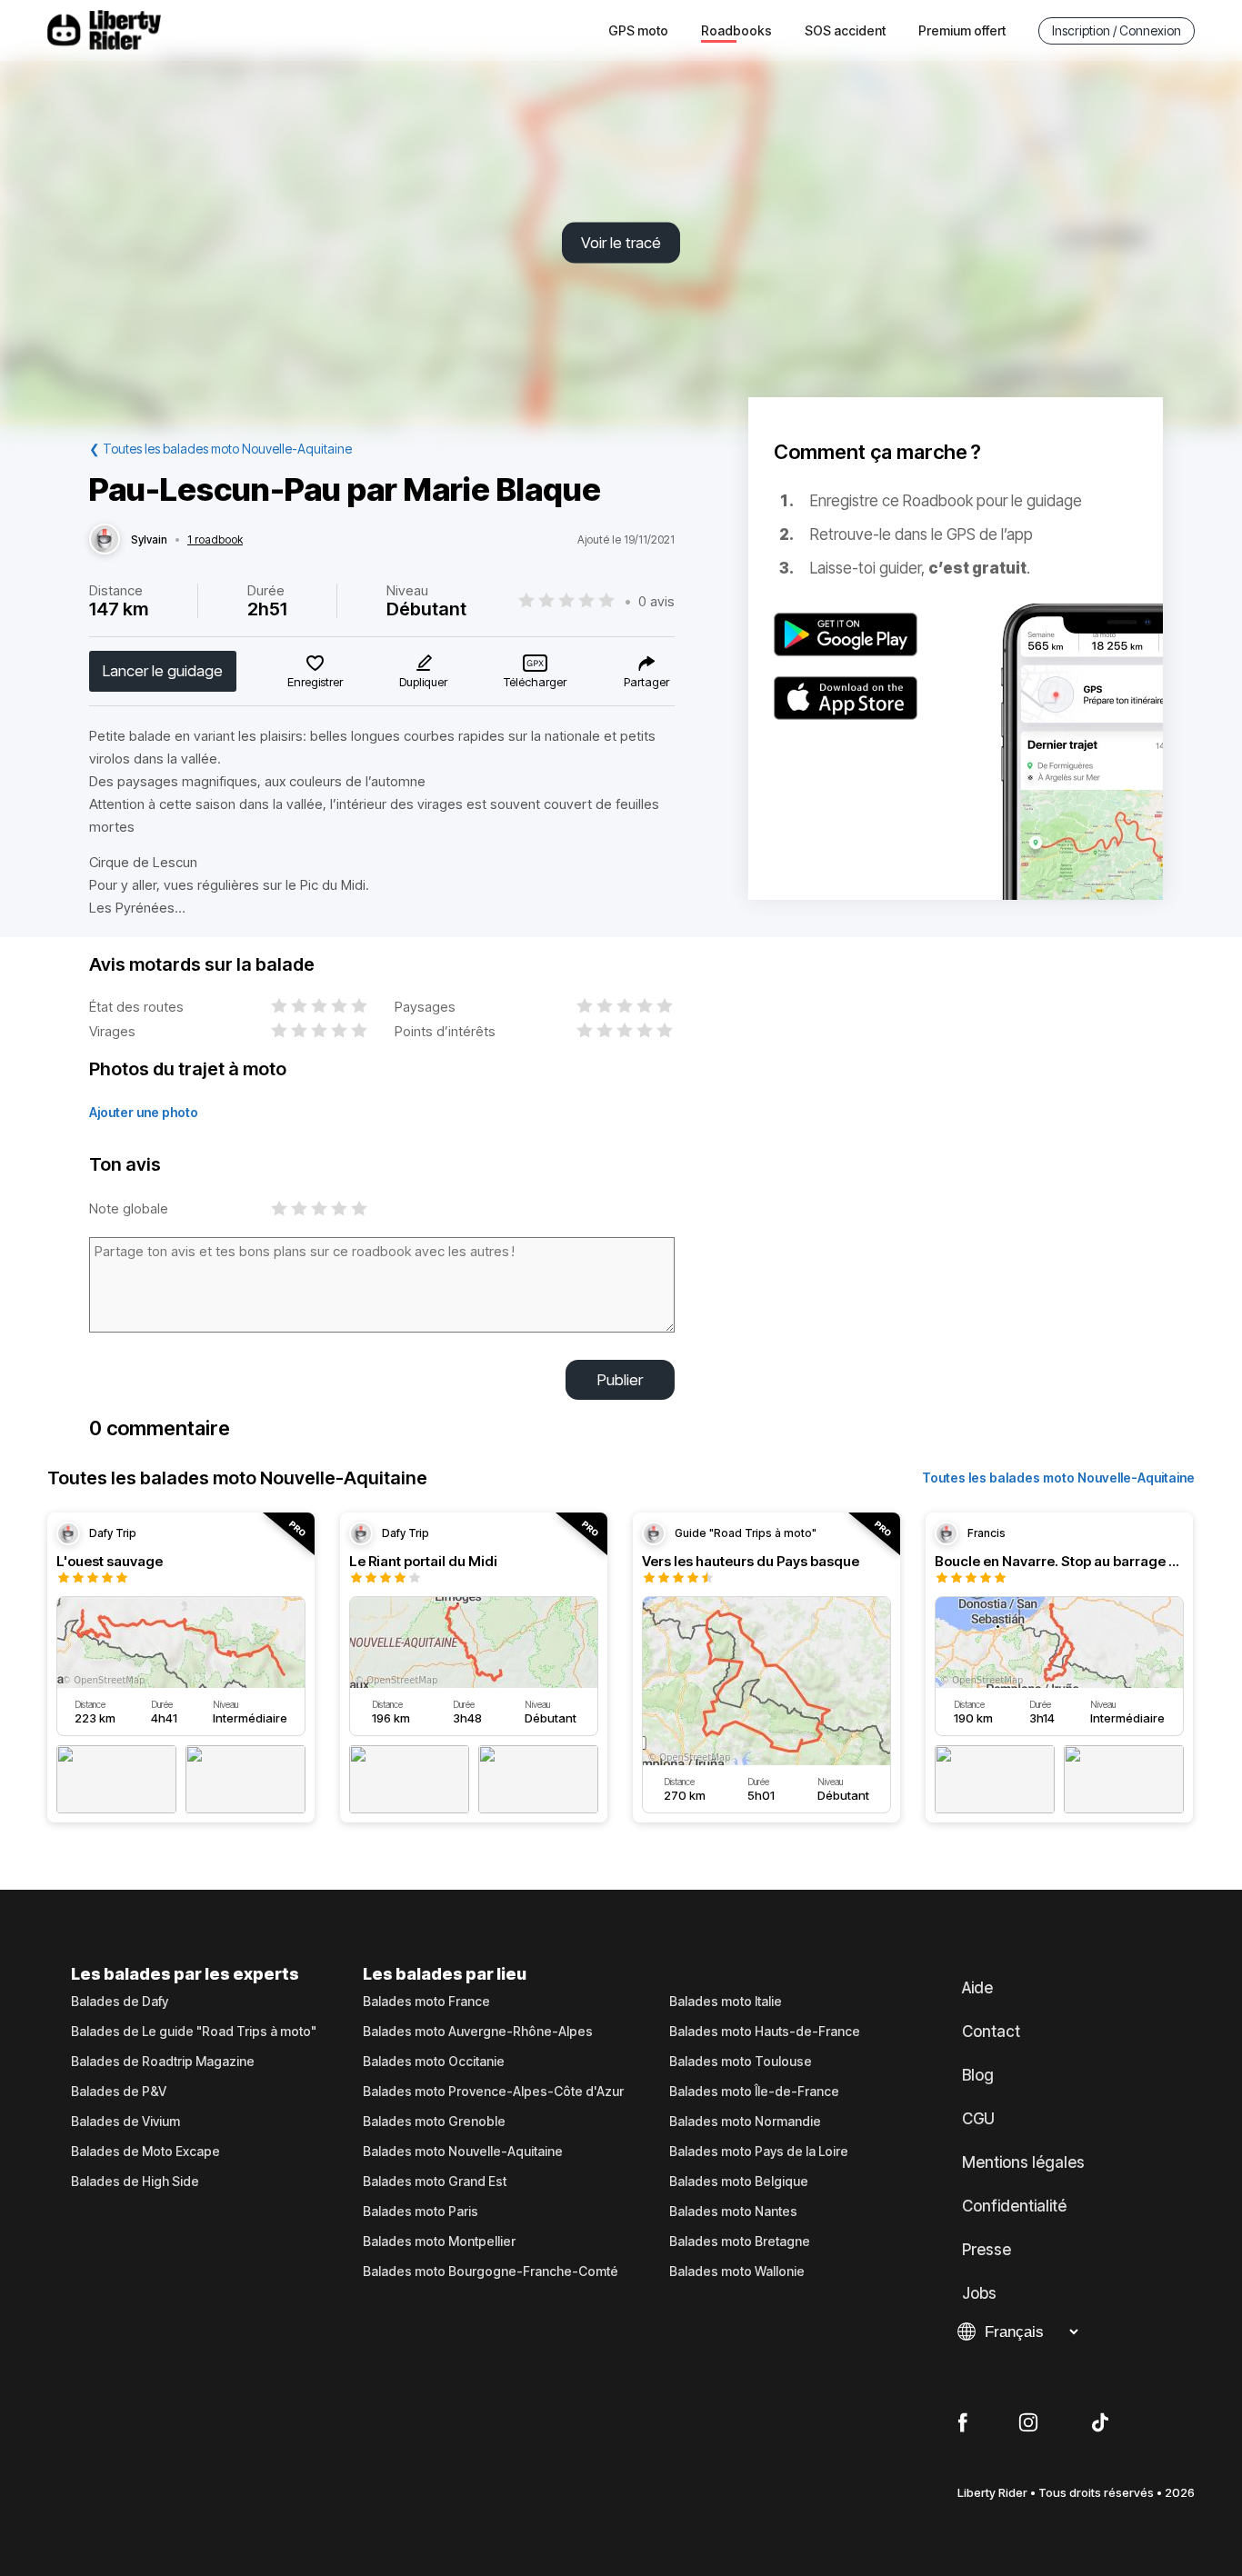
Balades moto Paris (421, 2212)
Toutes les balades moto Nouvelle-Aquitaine (1058, 1478)
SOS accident (845, 30)
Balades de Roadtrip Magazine (163, 2062)
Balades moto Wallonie (737, 2271)
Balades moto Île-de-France (754, 2092)
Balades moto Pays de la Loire (759, 2152)
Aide (977, 1988)
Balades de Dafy (120, 2002)
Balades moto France (426, 2002)
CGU (978, 2119)
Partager (646, 682)
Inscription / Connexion (1117, 30)
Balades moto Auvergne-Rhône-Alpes (478, 2032)
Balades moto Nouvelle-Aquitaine (463, 2152)
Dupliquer (423, 682)
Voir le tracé (621, 243)
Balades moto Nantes (733, 2212)
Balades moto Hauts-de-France (765, 2032)
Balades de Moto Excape (145, 2152)
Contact (991, 2032)
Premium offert (962, 30)
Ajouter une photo (144, 1112)
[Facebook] (962, 2423)
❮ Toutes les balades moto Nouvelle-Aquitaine (220, 449)
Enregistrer (315, 682)
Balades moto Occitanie (434, 2062)
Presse (987, 2250)
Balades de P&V (119, 2092)
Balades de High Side (135, 2182)
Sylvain (149, 540)
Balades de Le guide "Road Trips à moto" (194, 2032)
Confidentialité (1014, 2206)
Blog (978, 2075)
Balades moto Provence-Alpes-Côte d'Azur (493, 2092)
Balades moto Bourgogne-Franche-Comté (491, 2271)
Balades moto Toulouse (741, 2062)
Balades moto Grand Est (435, 2182)
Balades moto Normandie (745, 2122)
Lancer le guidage (163, 671)
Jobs (979, 2293)
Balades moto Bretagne (740, 2242)
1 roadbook (215, 540)
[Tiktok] (1100, 2423)
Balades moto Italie (726, 2002)
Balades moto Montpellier (439, 2242)
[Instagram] (1028, 2423)
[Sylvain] (105, 540)
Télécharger (535, 682)
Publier (620, 1380)
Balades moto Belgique (739, 2182)
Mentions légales (1023, 2162)
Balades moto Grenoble (434, 2122)
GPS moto (638, 30)
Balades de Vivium (125, 2122)
